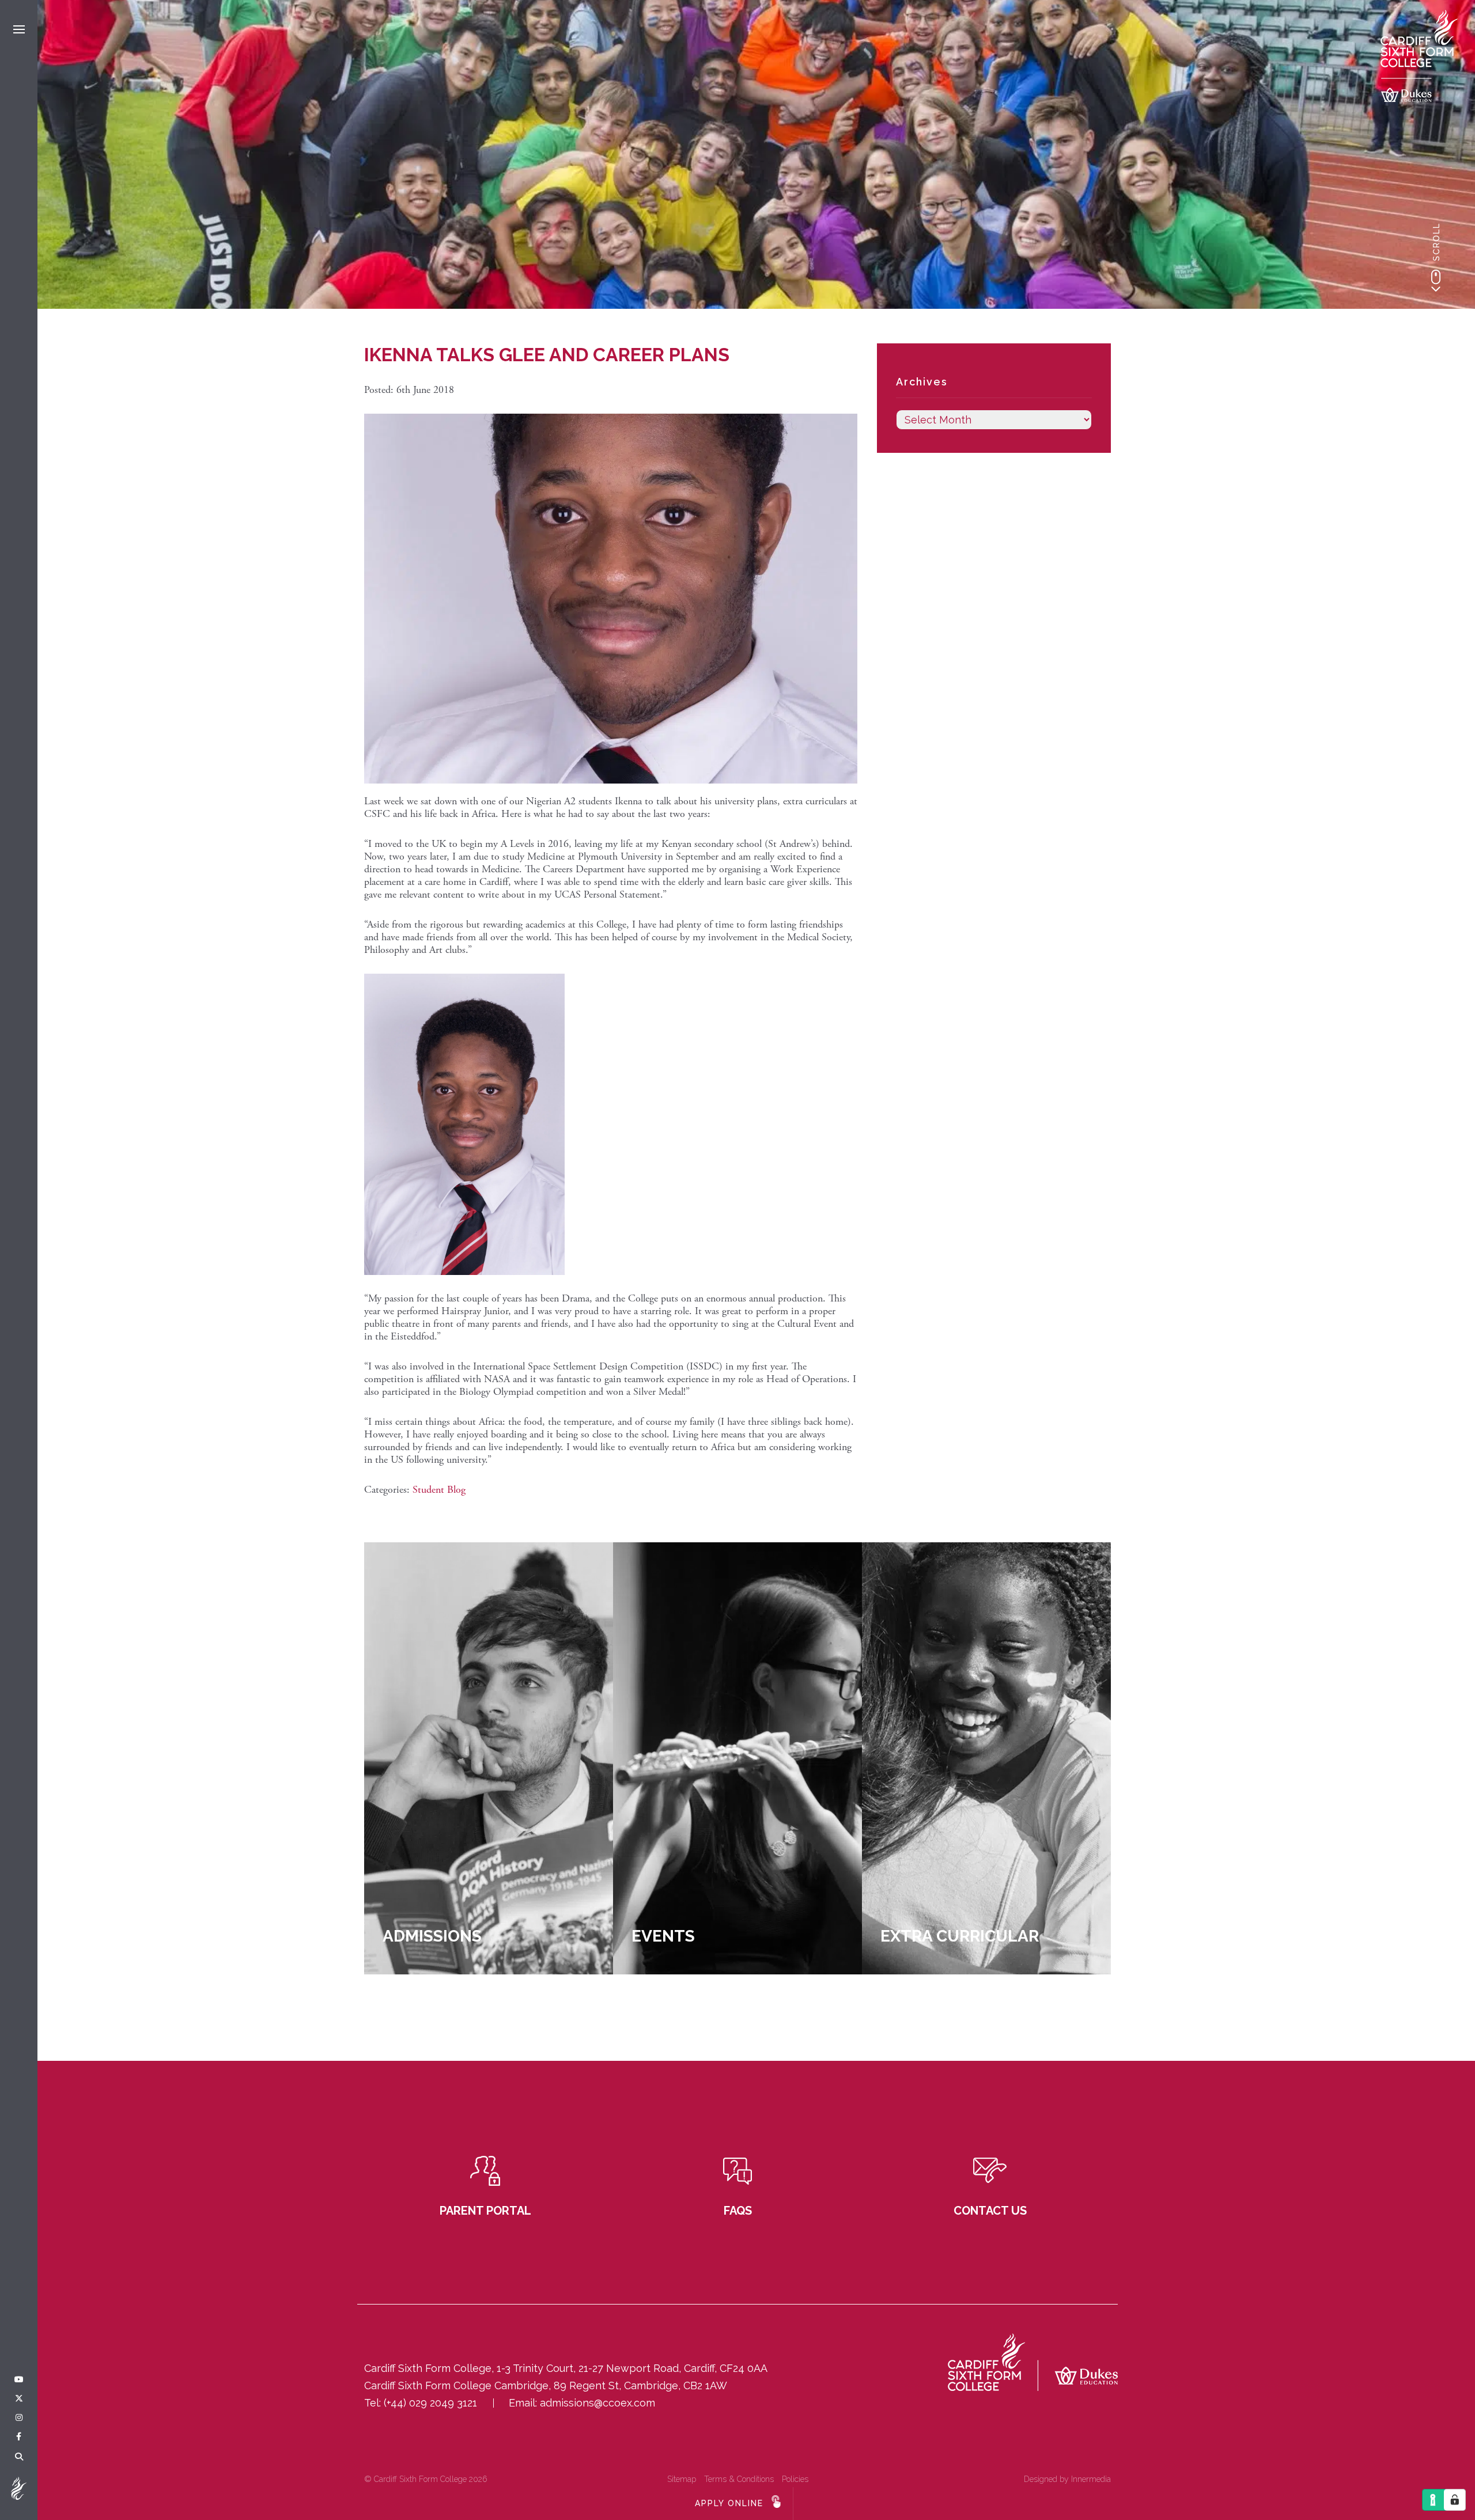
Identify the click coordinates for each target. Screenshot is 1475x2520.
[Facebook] (19, 2437)
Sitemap (682, 2479)
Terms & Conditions (739, 2479)
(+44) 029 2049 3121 (430, 2403)
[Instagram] (19, 2418)
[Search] (19, 2457)
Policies (795, 2479)
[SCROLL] (1436, 281)
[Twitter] (19, 2399)
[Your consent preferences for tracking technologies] (1455, 2500)
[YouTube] (19, 2380)
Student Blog (439, 1490)
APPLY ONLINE (729, 2503)
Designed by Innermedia (1067, 2479)
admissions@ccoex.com (597, 2403)
